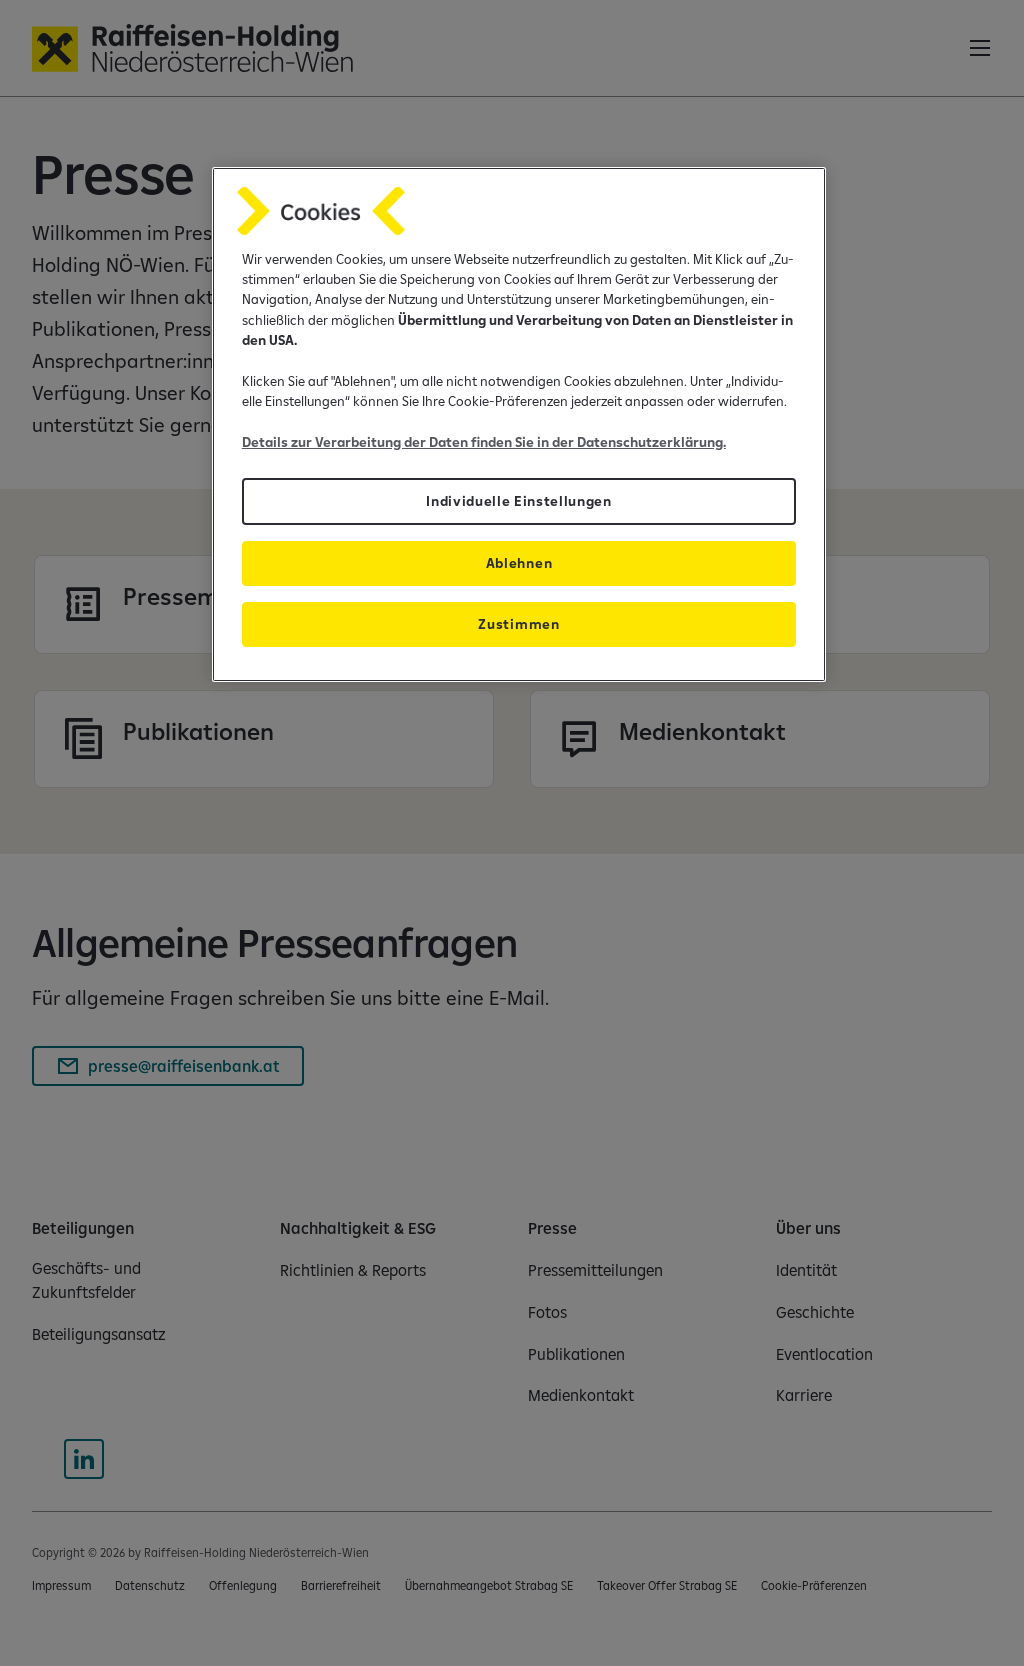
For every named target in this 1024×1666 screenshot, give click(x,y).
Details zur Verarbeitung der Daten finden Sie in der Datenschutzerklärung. (484, 442)
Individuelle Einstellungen (519, 501)
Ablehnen (519, 563)
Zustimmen (518, 624)
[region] (519, 424)
